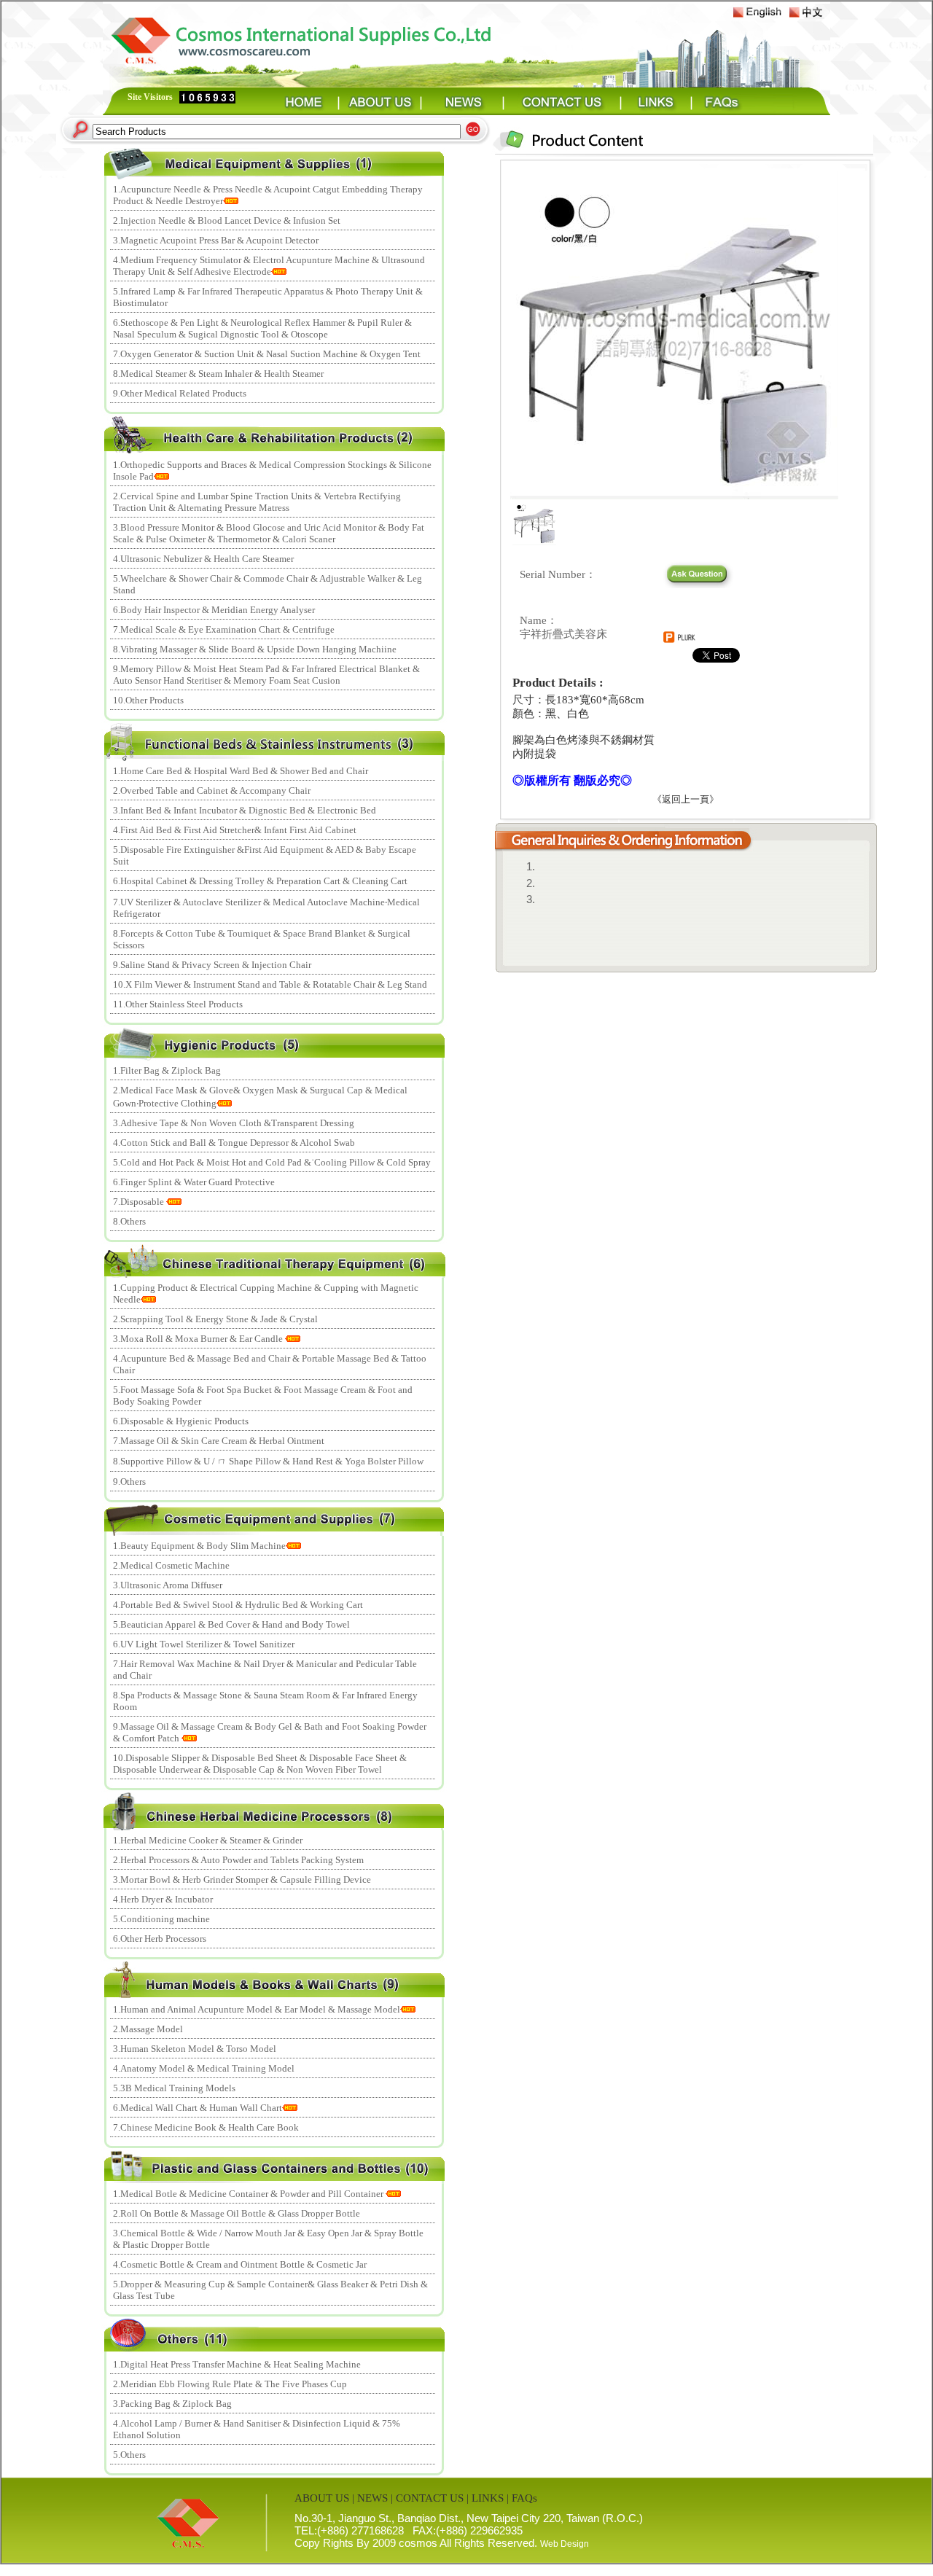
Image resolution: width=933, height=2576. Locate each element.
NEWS (372, 2498)
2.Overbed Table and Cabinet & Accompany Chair (212, 791)
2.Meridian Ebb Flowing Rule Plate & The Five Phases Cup (230, 2384)
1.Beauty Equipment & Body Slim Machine (199, 1546)
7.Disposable (140, 1202)
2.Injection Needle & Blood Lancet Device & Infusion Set (227, 220)
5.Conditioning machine (161, 1919)
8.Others (129, 1221)
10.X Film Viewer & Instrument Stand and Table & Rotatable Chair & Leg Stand (270, 984)
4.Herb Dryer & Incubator (163, 1899)
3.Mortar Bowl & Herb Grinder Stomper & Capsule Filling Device (242, 1880)
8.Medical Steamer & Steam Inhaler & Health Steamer (218, 374)
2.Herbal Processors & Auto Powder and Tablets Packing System (238, 1860)
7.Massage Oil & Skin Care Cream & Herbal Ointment (219, 1441)
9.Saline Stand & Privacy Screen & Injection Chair (212, 965)
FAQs (524, 2498)
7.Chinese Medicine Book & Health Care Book (206, 2127)
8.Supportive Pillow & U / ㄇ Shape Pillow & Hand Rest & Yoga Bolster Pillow (268, 1461)
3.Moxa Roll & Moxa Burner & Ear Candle (199, 1339)
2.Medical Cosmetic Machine (171, 1565)
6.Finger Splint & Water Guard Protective (194, 1182)
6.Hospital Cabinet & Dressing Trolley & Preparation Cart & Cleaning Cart (260, 881)
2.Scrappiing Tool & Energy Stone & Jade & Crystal (215, 1319)
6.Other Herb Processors (160, 1939)
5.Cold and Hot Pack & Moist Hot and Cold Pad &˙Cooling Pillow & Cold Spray (272, 1162)
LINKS (488, 2498)
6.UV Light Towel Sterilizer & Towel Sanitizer (204, 1644)
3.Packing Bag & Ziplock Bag (172, 2404)
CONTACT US (430, 2498)
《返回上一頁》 (686, 799)
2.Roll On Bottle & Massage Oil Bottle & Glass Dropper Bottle (237, 2213)
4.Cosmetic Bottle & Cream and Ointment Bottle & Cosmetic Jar (240, 2264)
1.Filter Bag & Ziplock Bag (167, 1070)
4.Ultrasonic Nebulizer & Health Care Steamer (203, 559)
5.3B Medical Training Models (174, 2088)
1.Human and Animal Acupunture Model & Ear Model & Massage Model (257, 2009)
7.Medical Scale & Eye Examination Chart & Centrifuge (224, 629)
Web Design (565, 2544)
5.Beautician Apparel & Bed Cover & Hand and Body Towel (231, 1624)
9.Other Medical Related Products (180, 393)
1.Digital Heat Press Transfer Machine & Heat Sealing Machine (237, 2364)
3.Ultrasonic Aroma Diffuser (168, 1585)
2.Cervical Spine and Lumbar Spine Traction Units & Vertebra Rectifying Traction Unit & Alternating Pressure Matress (257, 502)
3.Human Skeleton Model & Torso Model (195, 2049)
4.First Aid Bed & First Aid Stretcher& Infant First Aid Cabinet (235, 830)
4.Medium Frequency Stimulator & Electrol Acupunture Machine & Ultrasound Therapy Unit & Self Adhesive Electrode (269, 266)
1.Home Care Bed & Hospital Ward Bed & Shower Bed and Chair (241, 771)
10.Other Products (148, 700)
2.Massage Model (148, 2029)
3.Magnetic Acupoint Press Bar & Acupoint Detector (216, 240)
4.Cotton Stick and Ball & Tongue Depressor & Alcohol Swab (234, 1143)
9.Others (129, 1482)
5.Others (129, 2455)
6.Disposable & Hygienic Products (181, 1421)
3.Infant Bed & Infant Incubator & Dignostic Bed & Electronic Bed (245, 810)
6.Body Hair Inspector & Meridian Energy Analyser (214, 610)
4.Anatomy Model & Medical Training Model (204, 2068)
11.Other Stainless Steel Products (178, 1004)
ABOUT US (322, 2498)
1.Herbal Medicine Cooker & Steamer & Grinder (208, 1840)
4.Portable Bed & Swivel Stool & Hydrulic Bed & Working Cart (238, 1605)
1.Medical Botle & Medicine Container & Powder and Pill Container (249, 2194)
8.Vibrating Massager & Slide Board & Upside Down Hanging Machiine (255, 649)
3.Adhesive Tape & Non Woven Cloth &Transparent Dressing (234, 1123)
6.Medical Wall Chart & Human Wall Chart (198, 2108)
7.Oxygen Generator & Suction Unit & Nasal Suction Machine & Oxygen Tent (267, 354)
